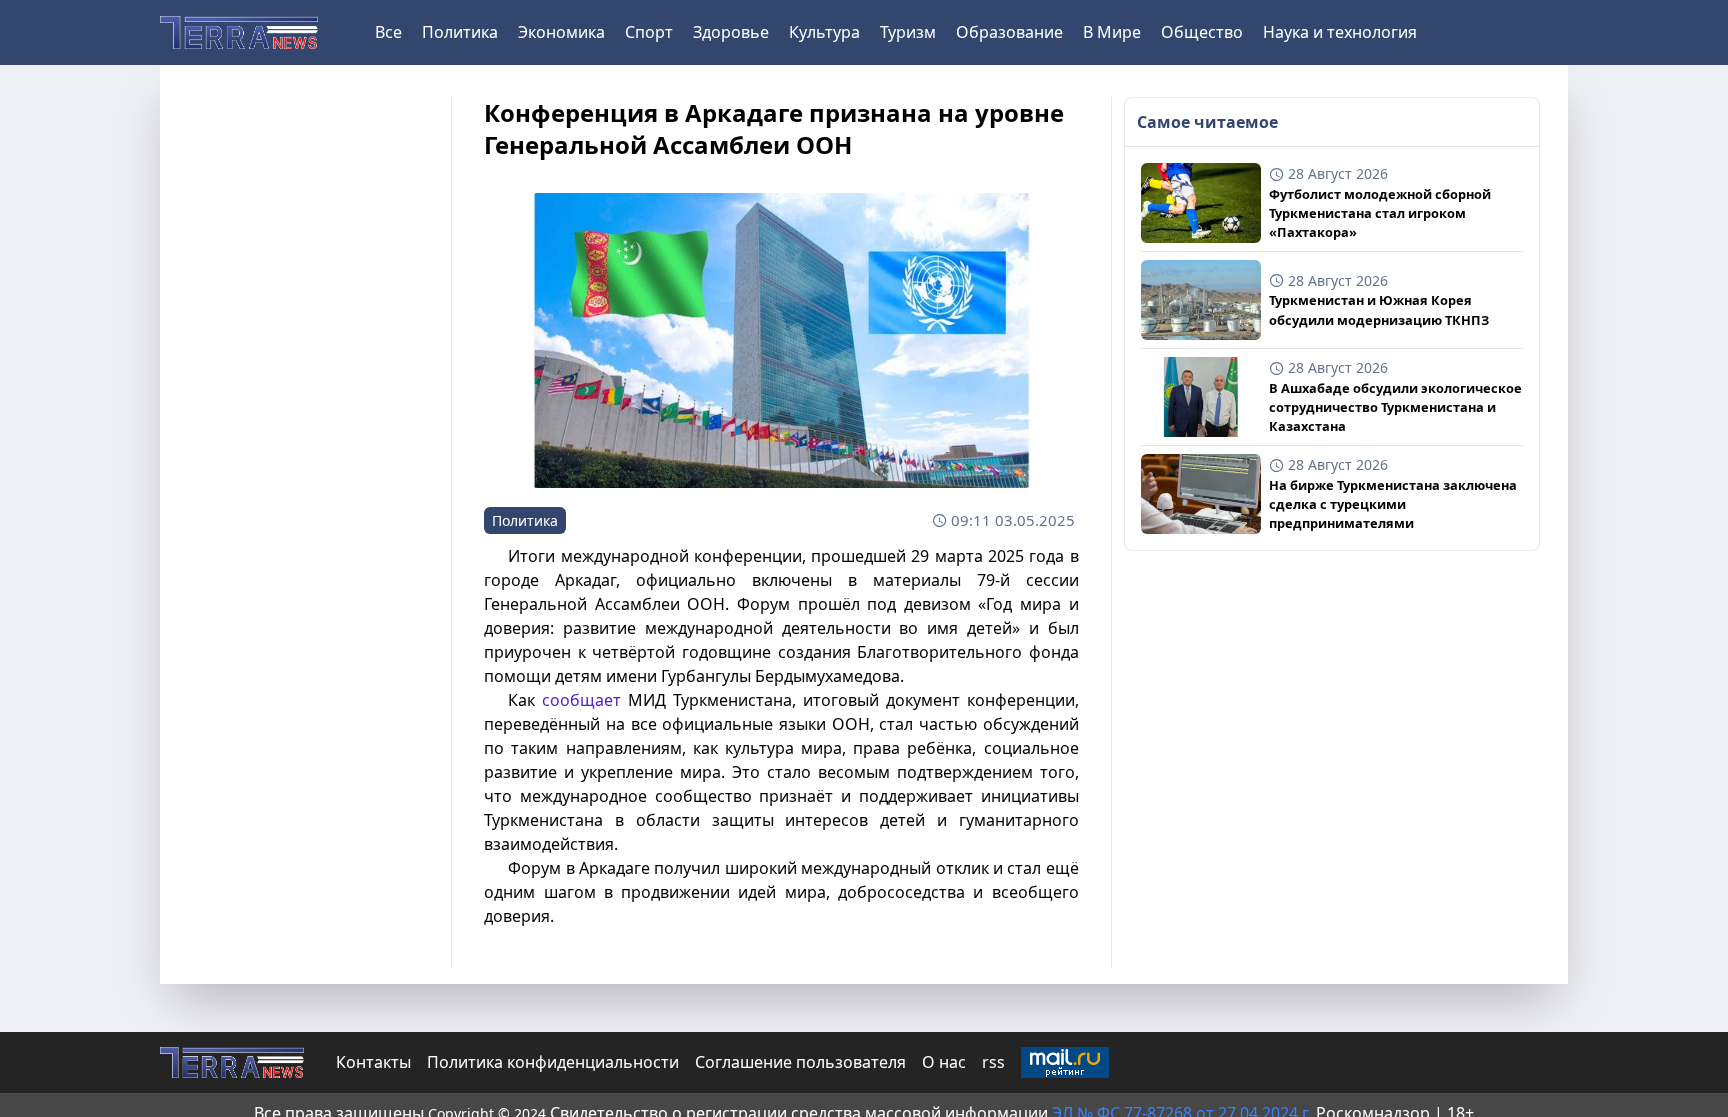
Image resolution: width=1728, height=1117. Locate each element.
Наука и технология (1340, 32)
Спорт (649, 32)
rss (993, 1062)
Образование (1009, 32)
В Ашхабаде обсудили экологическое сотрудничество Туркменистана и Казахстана (1395, 407)
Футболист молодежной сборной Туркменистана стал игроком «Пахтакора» (1380, 213)
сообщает (581, 700)
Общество (1202, 32)
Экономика (561, 32)
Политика (460, 32)
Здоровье (731, 32)
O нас (944, 1062)
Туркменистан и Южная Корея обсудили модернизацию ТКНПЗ (1379, 309)
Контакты (373, 1062)
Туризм (908, 32)
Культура (824, 32)
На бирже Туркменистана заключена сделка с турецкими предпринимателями (1393, 504)
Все (388, 32)
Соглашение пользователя (800, 1062)
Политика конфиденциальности (553, 1062)
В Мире (1112, 32)
